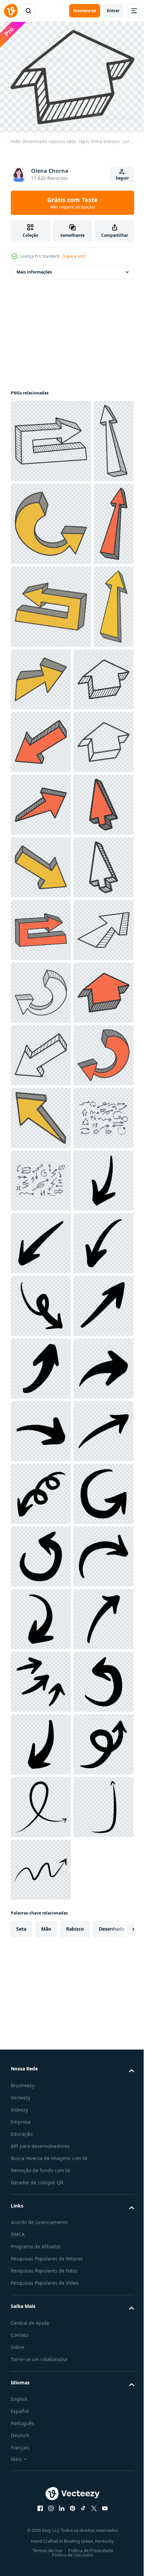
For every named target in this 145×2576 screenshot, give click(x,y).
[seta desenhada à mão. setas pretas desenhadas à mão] (41, 1927)
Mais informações (34, 268)
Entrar (113, 11)
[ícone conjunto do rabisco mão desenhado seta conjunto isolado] (41, 1801)
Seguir (122, 178)
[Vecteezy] (11, 11)
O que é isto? (74, 256)
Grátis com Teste (72, 203)
